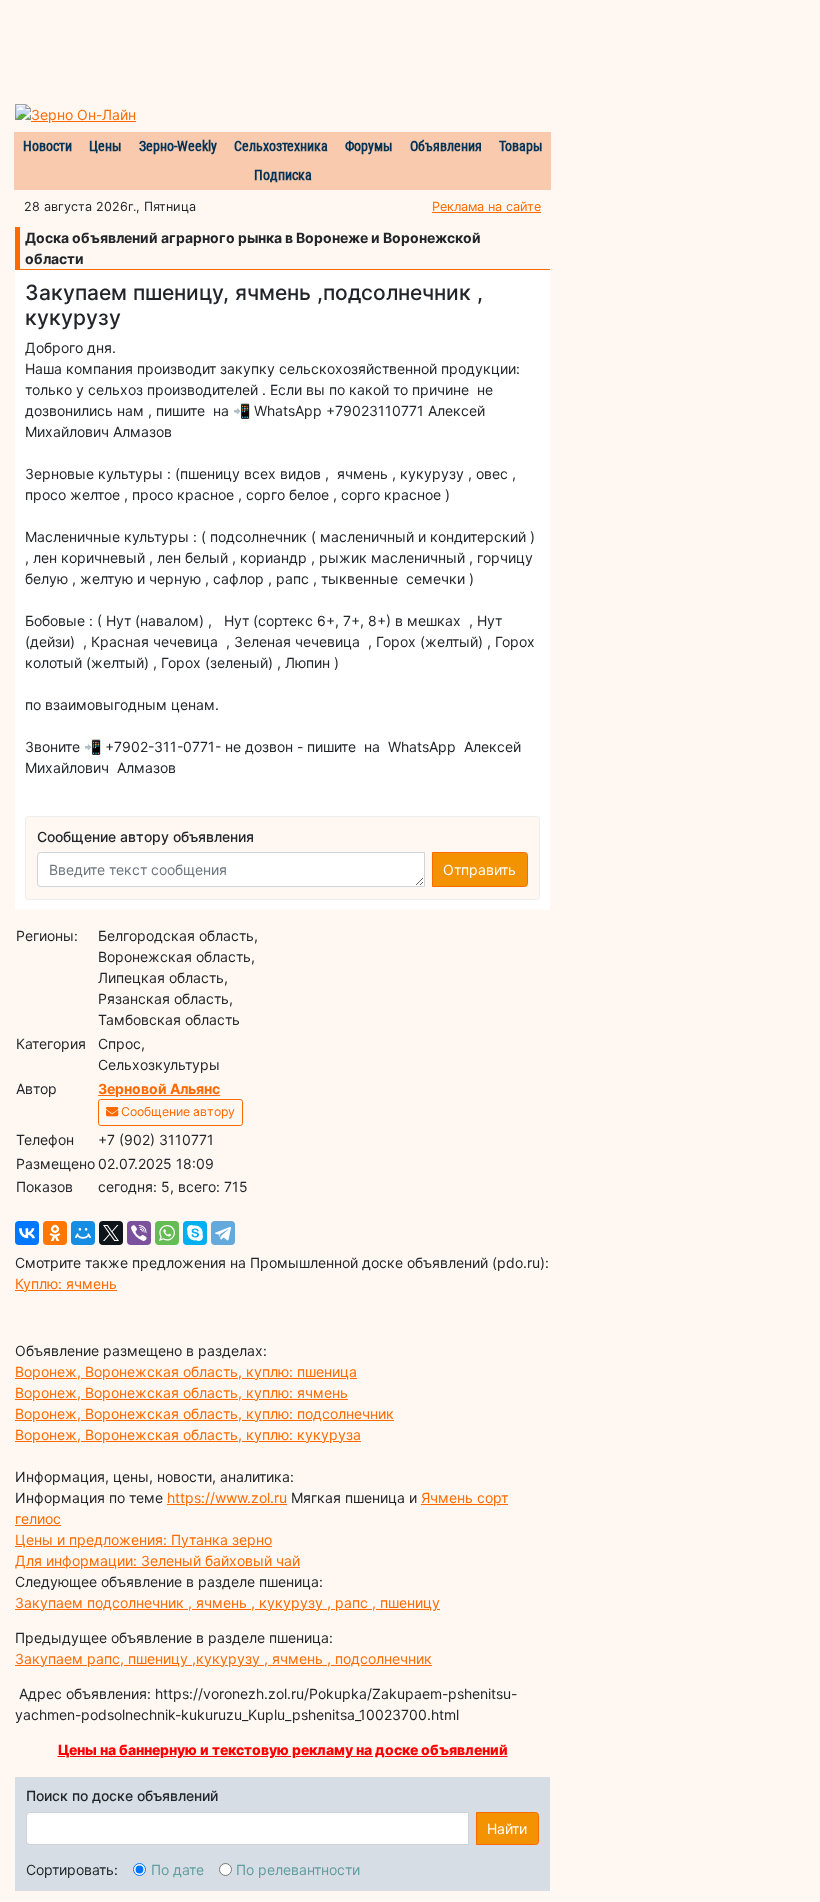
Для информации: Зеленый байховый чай (157, 1560)
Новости (47, 146)
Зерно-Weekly (178, 146)
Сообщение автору (176, 1111)
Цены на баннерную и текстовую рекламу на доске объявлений (283, 1749)
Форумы (369, 146)
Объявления (446, 146)
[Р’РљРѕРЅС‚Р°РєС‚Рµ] (27, 1233)
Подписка (283, 175)
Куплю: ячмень (66, 1283)
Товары (521, 146)
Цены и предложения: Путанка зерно (143, 1539)
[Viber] (139, 1233)
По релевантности (298, 1869)
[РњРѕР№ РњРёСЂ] (83, 1233)
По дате (177, 1869)
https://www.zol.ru (227, 1497)
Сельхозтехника (281, 146)
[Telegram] (223, 1233)
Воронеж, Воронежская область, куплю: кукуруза (188, 1434)
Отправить (479, 869)
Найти (507, 1828)
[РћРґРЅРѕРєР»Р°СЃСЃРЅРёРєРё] (55, 1233)
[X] (111, 1233)
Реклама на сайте (486, 206)
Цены (105, 146)
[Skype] (195, 1233)
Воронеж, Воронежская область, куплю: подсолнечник (204, 1413)
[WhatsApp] (167, 1233)
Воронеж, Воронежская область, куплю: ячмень (181, 1392)
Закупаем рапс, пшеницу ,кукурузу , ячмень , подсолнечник (223, 1658)
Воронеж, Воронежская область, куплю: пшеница (186, 1371)
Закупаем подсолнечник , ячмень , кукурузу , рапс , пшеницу (227, 1602)
